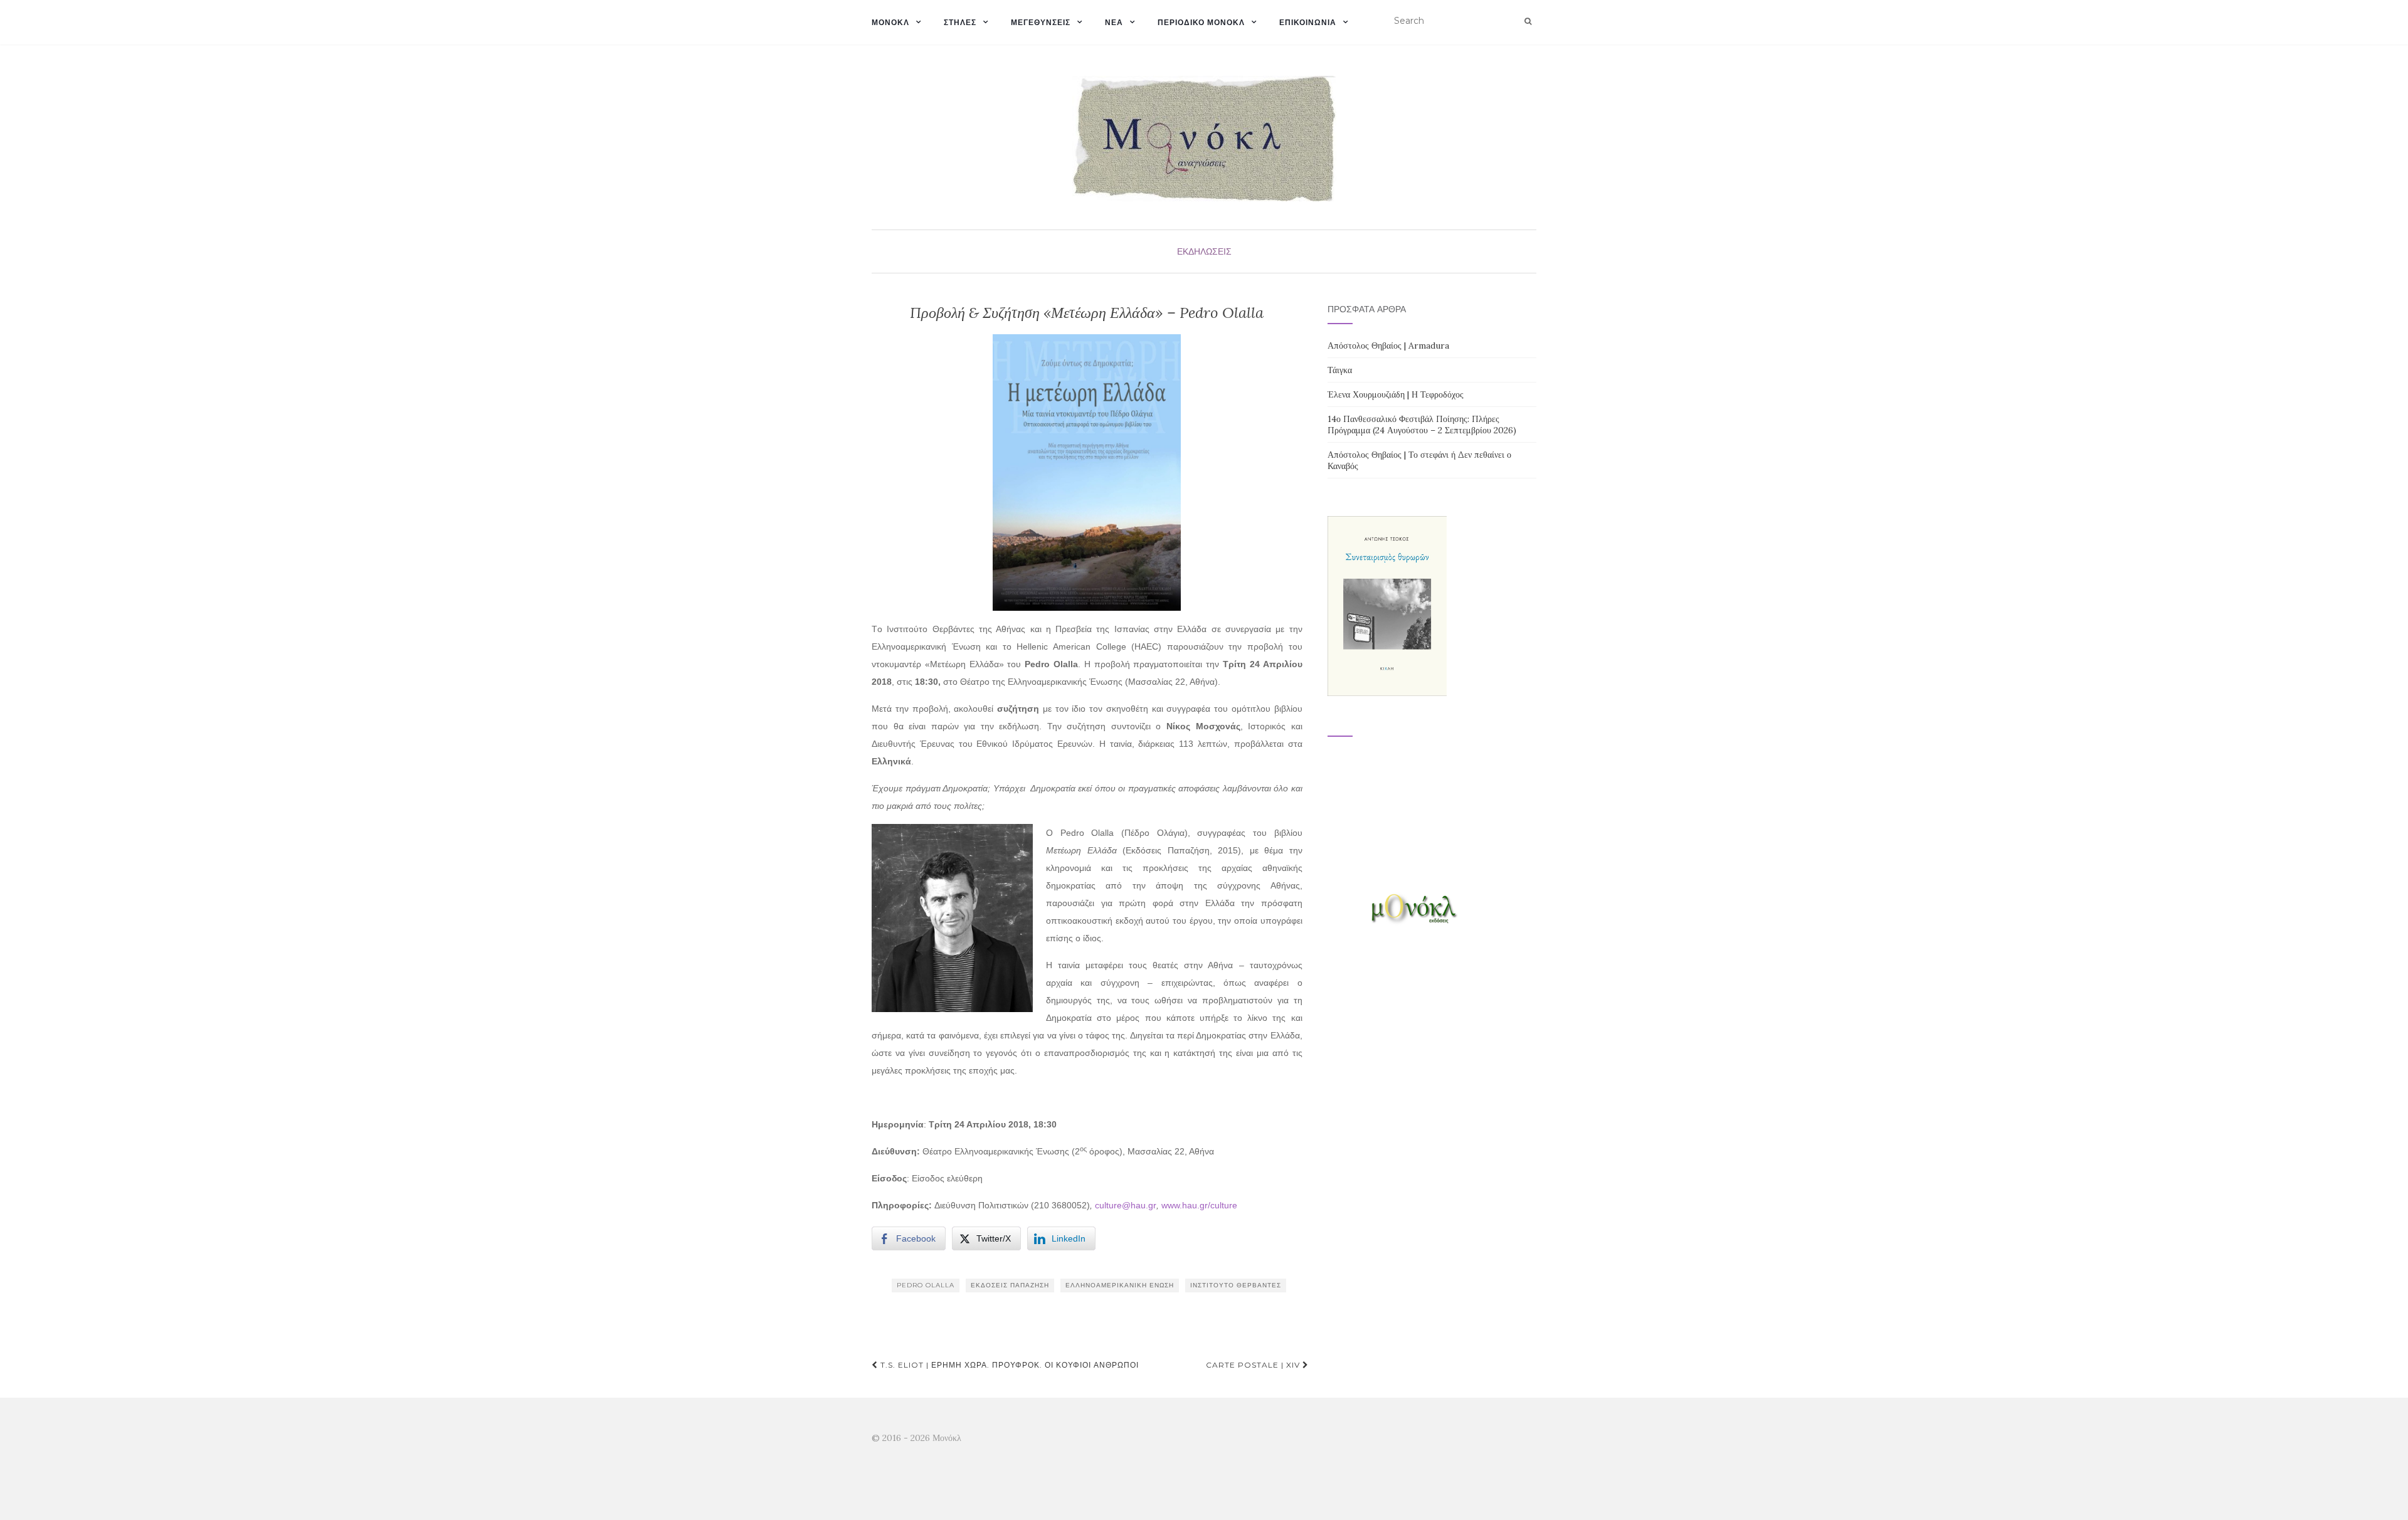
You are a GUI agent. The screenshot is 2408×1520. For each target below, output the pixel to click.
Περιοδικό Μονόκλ (1201, 22)
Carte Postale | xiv (1254, 1365)
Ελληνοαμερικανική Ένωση (1120, 1285)
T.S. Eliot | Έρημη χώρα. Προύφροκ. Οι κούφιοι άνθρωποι (1008, 1365)
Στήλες (960, 22)
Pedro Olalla (926, 1285)
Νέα (1114, 22)
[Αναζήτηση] (1528, 21)
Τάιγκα (1340, 370)
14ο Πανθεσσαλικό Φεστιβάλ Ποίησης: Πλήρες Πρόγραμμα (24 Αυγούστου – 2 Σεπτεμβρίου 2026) (1422, 425)
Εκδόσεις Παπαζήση (1010, 1285)
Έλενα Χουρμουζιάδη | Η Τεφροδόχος (1396, 394)
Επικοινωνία (1308, 22)
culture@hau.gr (1126, 1205)
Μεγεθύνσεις (1041, 22)
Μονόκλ (890, 22)
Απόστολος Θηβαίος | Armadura (1388, 346)
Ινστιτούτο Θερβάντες (1236, 1285)
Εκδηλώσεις (1204, 251)
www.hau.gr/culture (1199, 1205)
